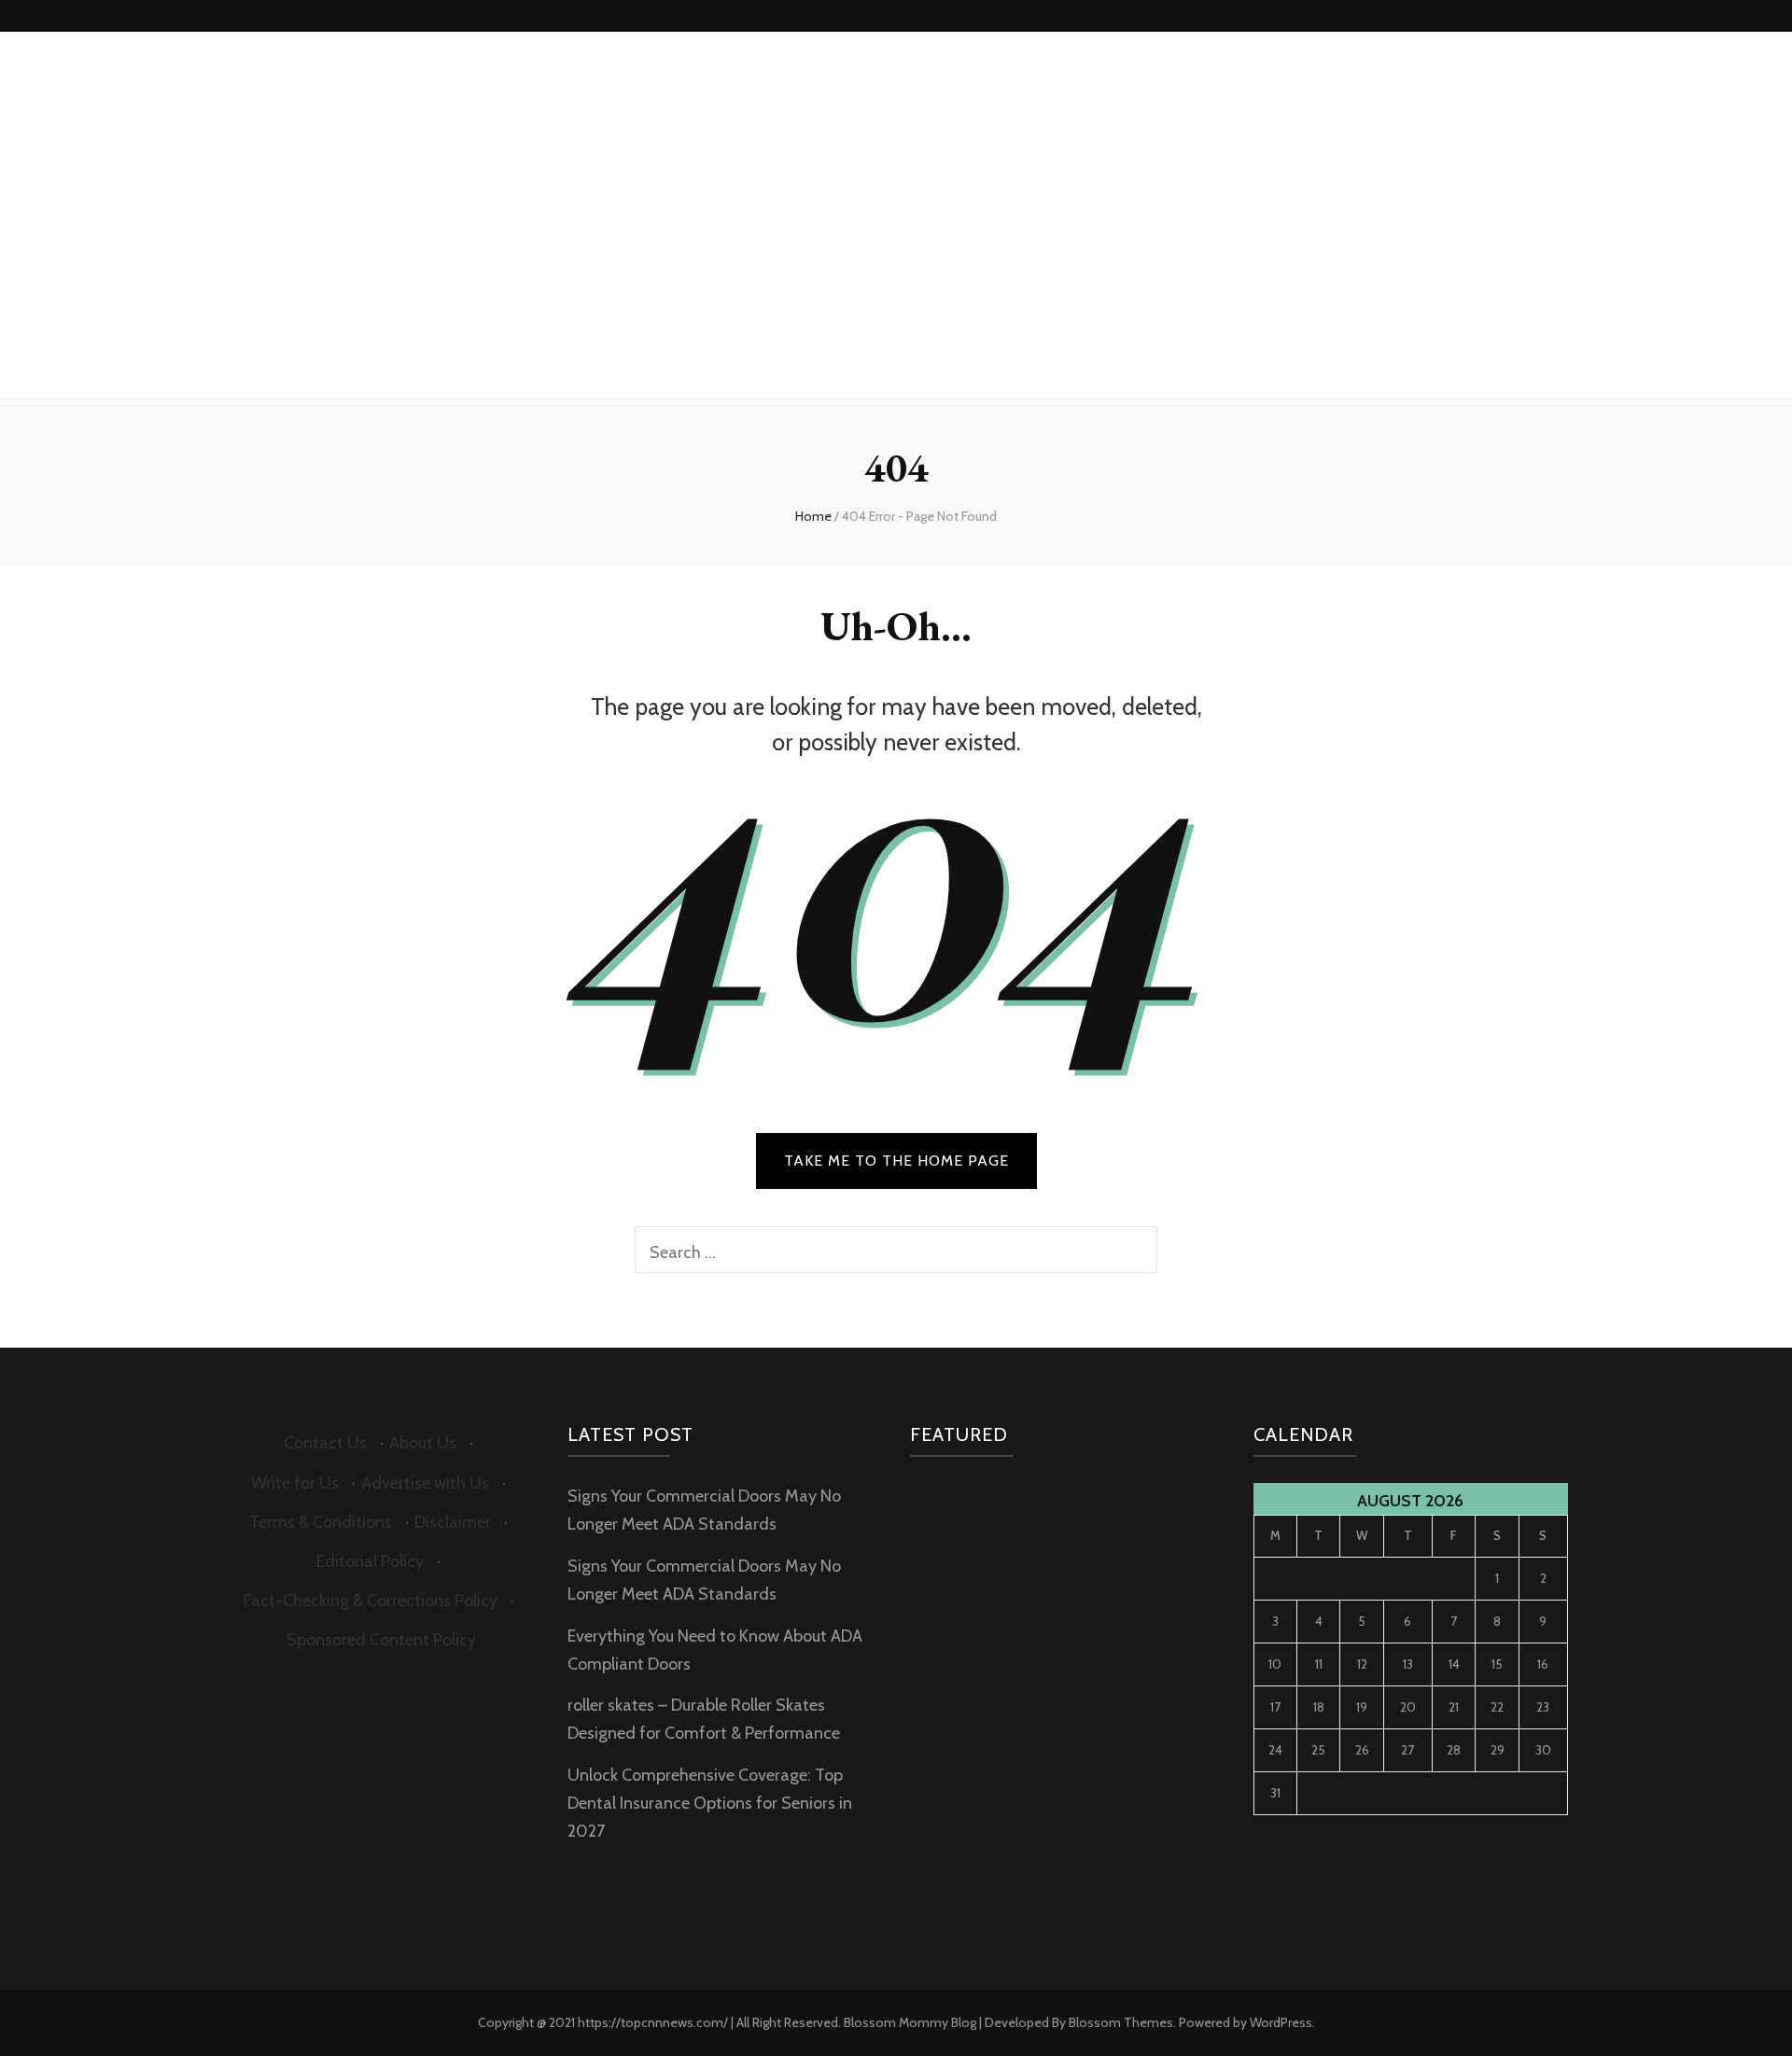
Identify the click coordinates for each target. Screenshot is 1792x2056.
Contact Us (325, 1443)
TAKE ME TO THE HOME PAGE (896, 1161)
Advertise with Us (425, 1483)
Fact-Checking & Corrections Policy (371, 1601)
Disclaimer (453, 1522)
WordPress (1281, 2022)
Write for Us (295, 1483)
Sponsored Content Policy (381, 1640)
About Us (423, 1443)
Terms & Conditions (321, 1522)
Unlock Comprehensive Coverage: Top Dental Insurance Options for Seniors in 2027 (710, 1803)
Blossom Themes (1121, 2022)
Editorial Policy (370, 1561)
